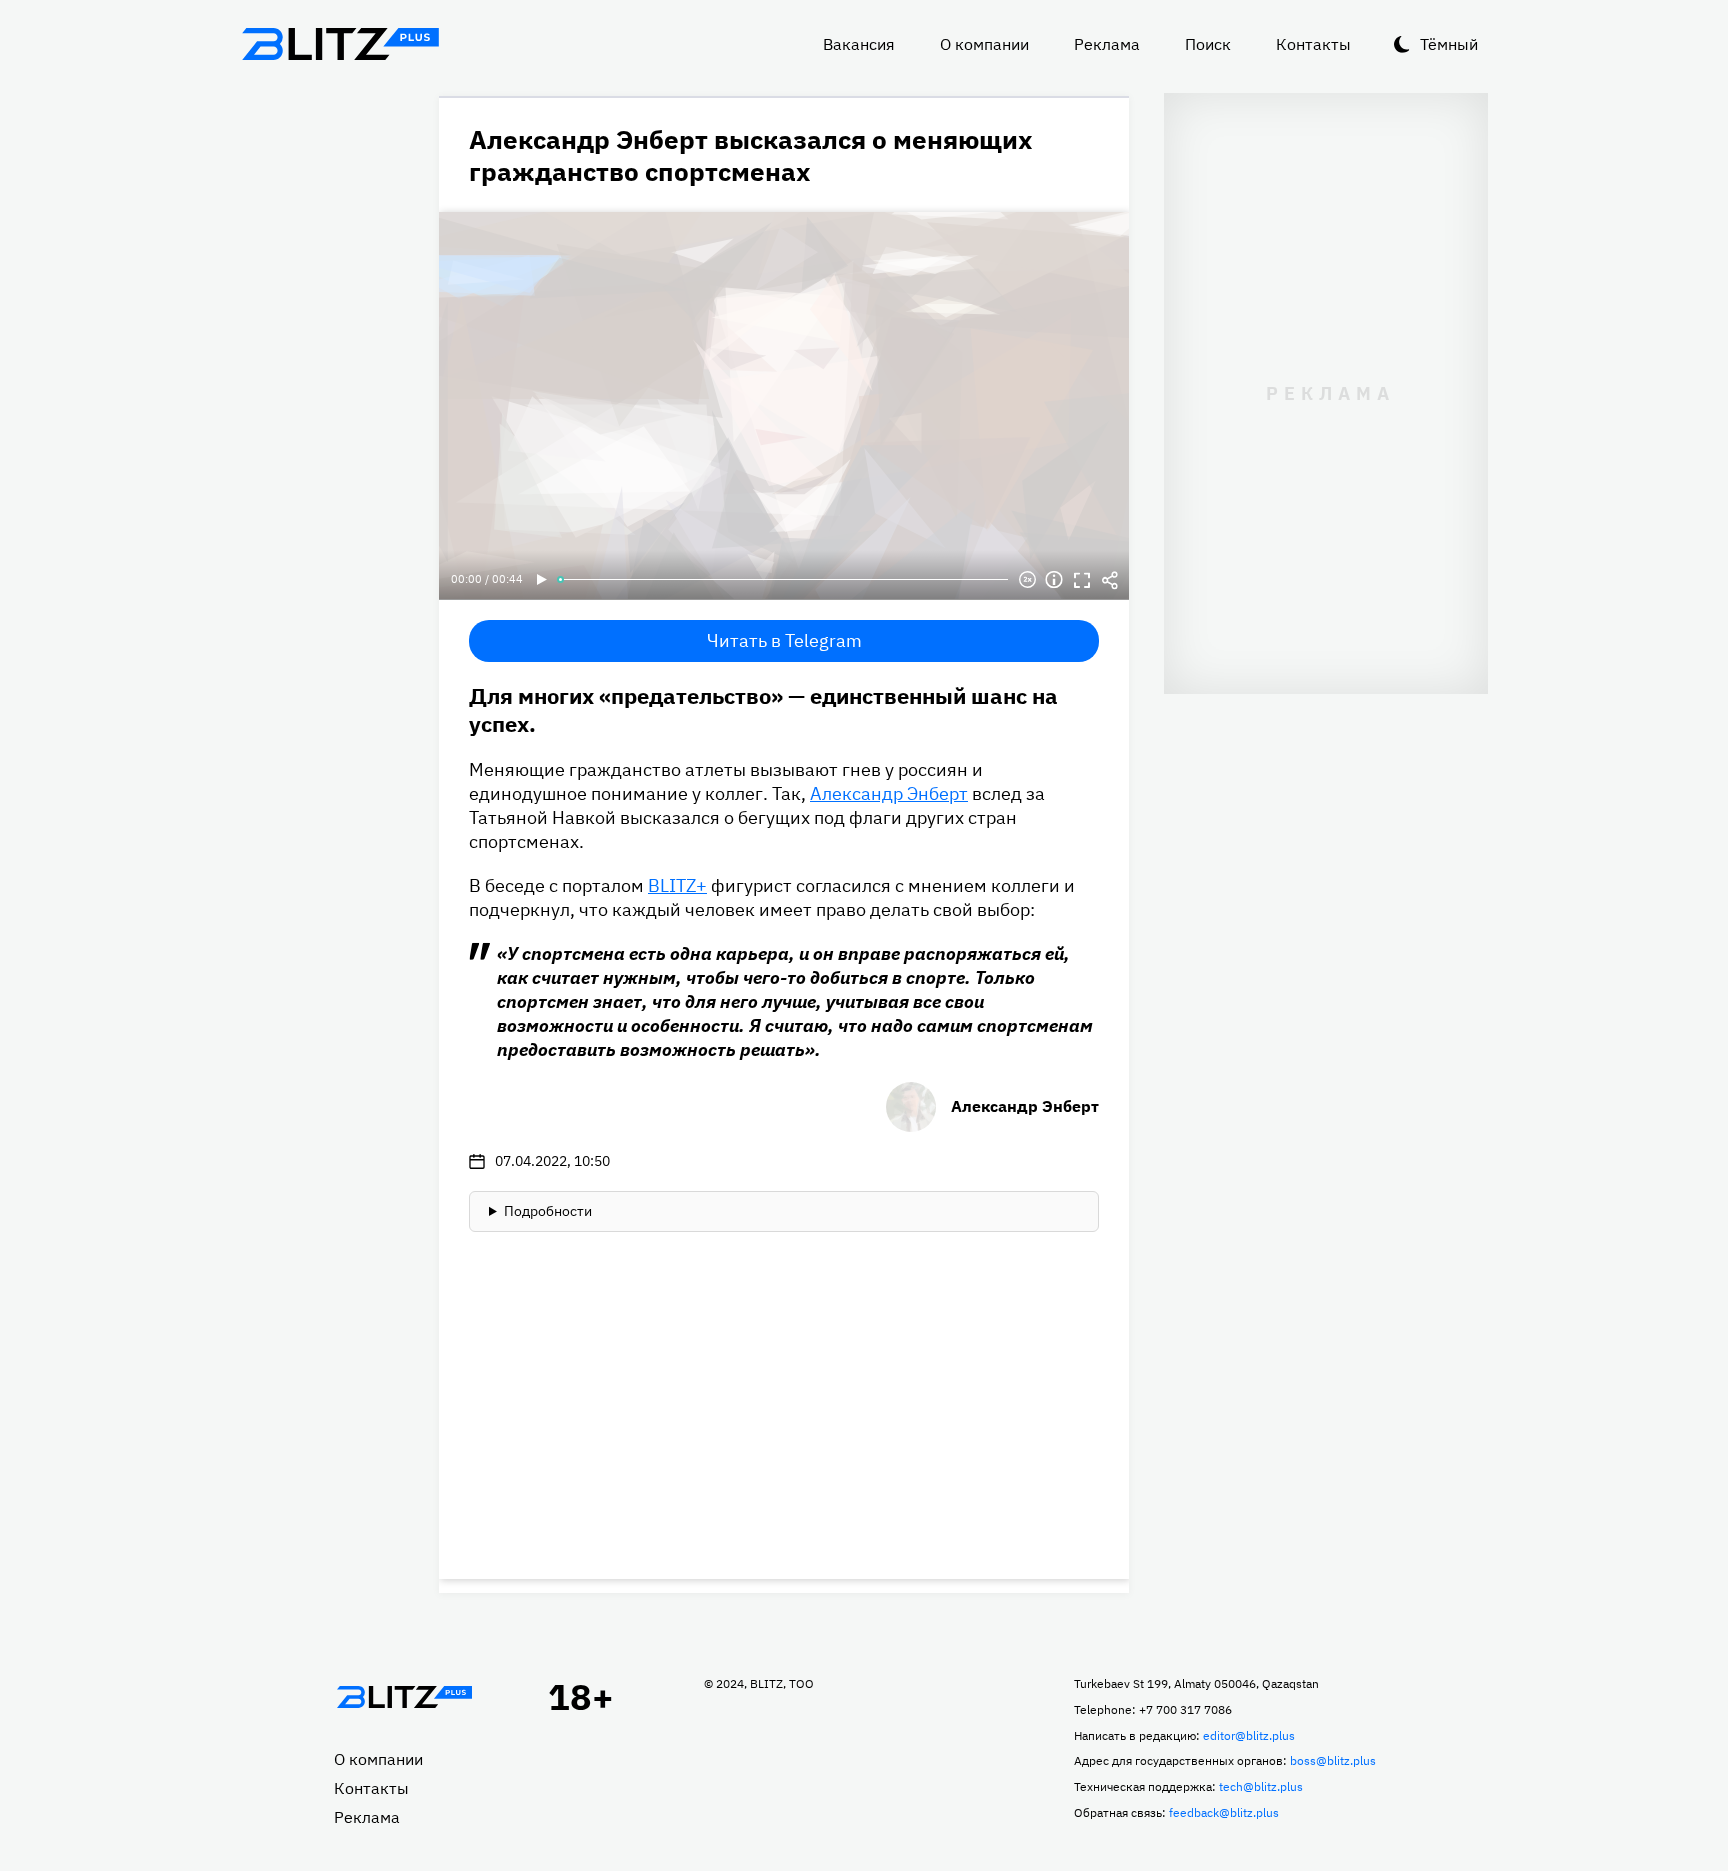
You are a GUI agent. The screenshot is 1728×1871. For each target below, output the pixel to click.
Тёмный (1449, 44)
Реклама (1107, 44)
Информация (1054, 580)
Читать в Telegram (784, 640)
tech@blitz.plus (1261, 1786)
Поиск (1208, 44)
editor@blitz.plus (1249, 1735)
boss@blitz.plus (1333, 1760)
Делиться (1110, 580)
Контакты (1313, 44)
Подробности (548, 1211)
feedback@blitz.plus (1224, 1812)
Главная (404, 1697)
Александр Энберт (889, 793)
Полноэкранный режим (1082, 580)
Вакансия (859, 44)
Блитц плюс (340, 44)
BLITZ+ (677, 885)
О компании (984, 44)
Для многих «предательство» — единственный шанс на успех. (763, 709)
